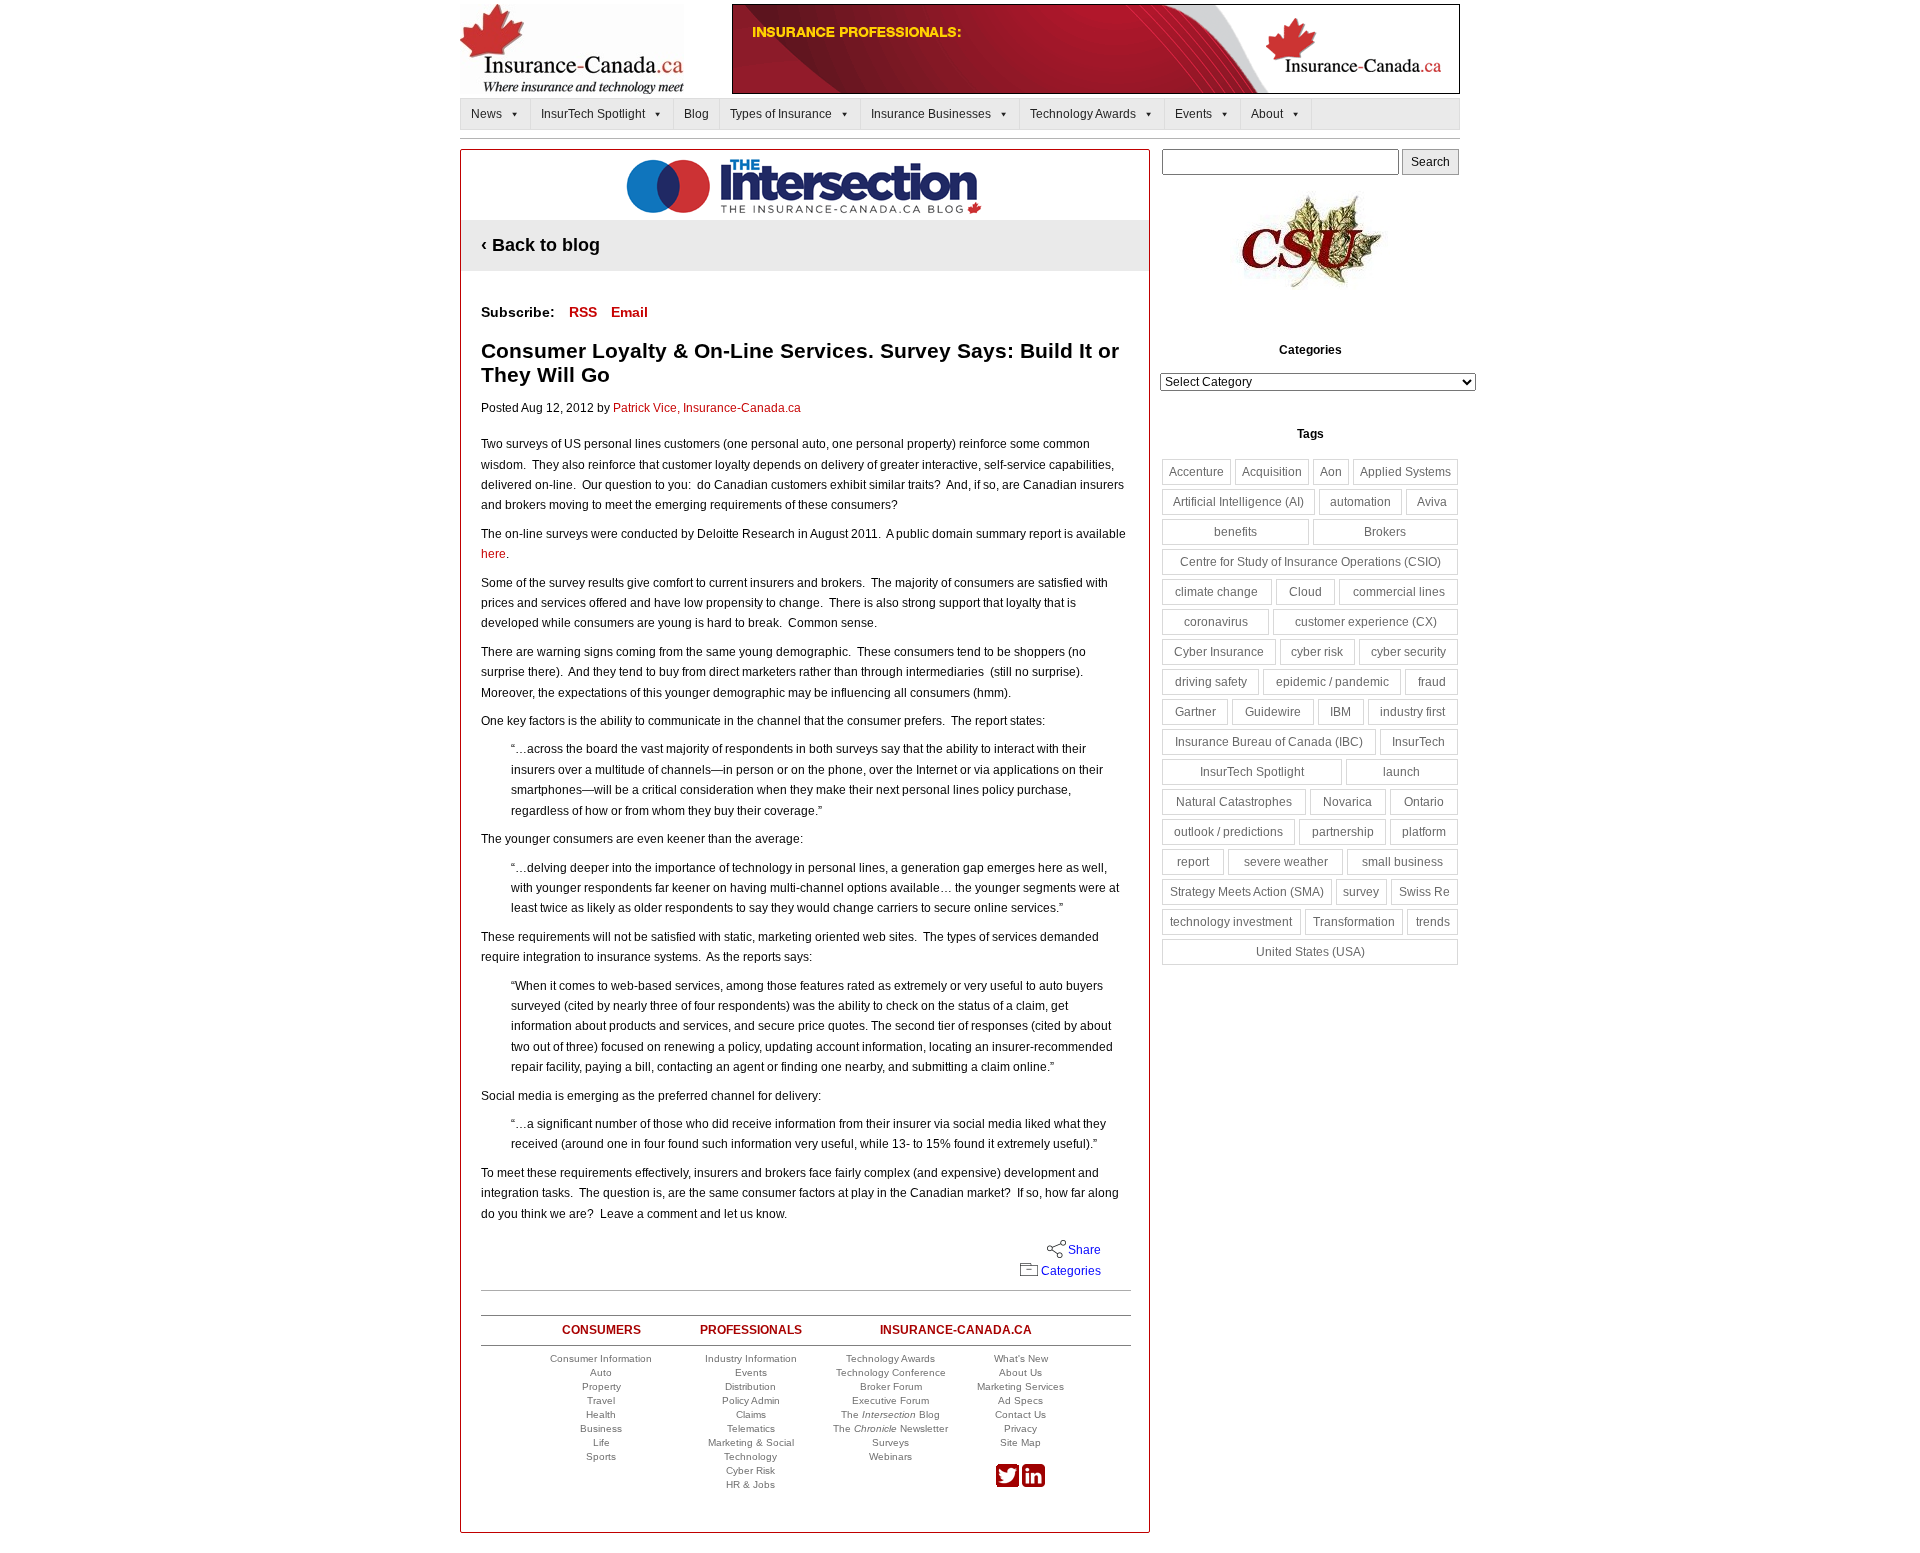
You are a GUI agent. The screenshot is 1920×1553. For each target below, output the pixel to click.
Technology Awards (1083, 114)
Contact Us (1020, 1414)
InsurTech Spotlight (593, 114)
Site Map (1020, 1442)
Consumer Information (601, 1358)
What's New (1021, 1358)
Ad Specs (1020, 1400)
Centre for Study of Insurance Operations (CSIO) (1310, 562)
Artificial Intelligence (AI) (1238, 502)
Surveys (890, 1442)
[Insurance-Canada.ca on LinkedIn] (1033, 1483)
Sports (601, 1456)
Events (1193, 114)
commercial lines (1399, 592)
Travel (601, 1400)
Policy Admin (751, 1400)
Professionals (751, 1330)
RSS (583, 312)
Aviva (1432, 502)
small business (1402, 862)
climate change (1216, 592)
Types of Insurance (781, 114)
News (486, 114)
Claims (751, 1414)
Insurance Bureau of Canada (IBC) (1269, 742)
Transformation (1354, 922)
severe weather (1286, 862)
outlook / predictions (1228, 832)
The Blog (890, 1414)
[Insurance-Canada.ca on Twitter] (1007, 1483)
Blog (696, 114)
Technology (750, 1456)
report (1193, 862)
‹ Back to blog (540, 245)
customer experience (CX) (1366, 622)
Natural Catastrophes (1234, 802)
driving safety (1211, 682)
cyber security (1408, 652)
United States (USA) (1310, 952)
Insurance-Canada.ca (956, 1330)
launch (1401, 772)
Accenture (1196, 472)
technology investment (1231, 922)
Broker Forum (891, 1386)
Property (601, 1386)
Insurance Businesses (931, 114)
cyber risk (1317, 652)
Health (601, 1414)
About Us (1020, 1372)
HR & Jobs (750, 1484)
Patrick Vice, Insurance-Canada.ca (707, 408)
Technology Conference (891, 1372)
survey (1361, 892)
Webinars (890, 1456)
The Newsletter (890, 1428)
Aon (1331, 472)
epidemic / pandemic (1332, 682)
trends (1433, 922)
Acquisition (1272, 472)
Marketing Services (1020, 1386)
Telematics (751, 1428)
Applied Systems (1405, 472)
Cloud (1305, 592)
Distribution (750, 1386)
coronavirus (1216, 622)
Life (601, 1442)
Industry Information (751, 1358)
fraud (1432, 682)
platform (1424, 832)
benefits (1235, 532)
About (1267, 114)
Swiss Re (1424, 892)
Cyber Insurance (1219, 652)
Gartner (1195, 712)
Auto (601, 1372)
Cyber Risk (750, 1470)
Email (629, 312)
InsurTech (1418, 742)
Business (601, 1428)
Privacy (1020, 1428)
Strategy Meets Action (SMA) (1247, 892)
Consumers (601, 1330)
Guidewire (1273, 712)
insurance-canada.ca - (806, 186)
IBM (1340, 712)
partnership (1343, 832)
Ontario (1424, 802)
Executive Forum (890, 1400)
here (493, 554)
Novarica (1347, 802)
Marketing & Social (751, 1442)
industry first (1412, 712)
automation (1360, 502)
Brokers (1385, 532)
